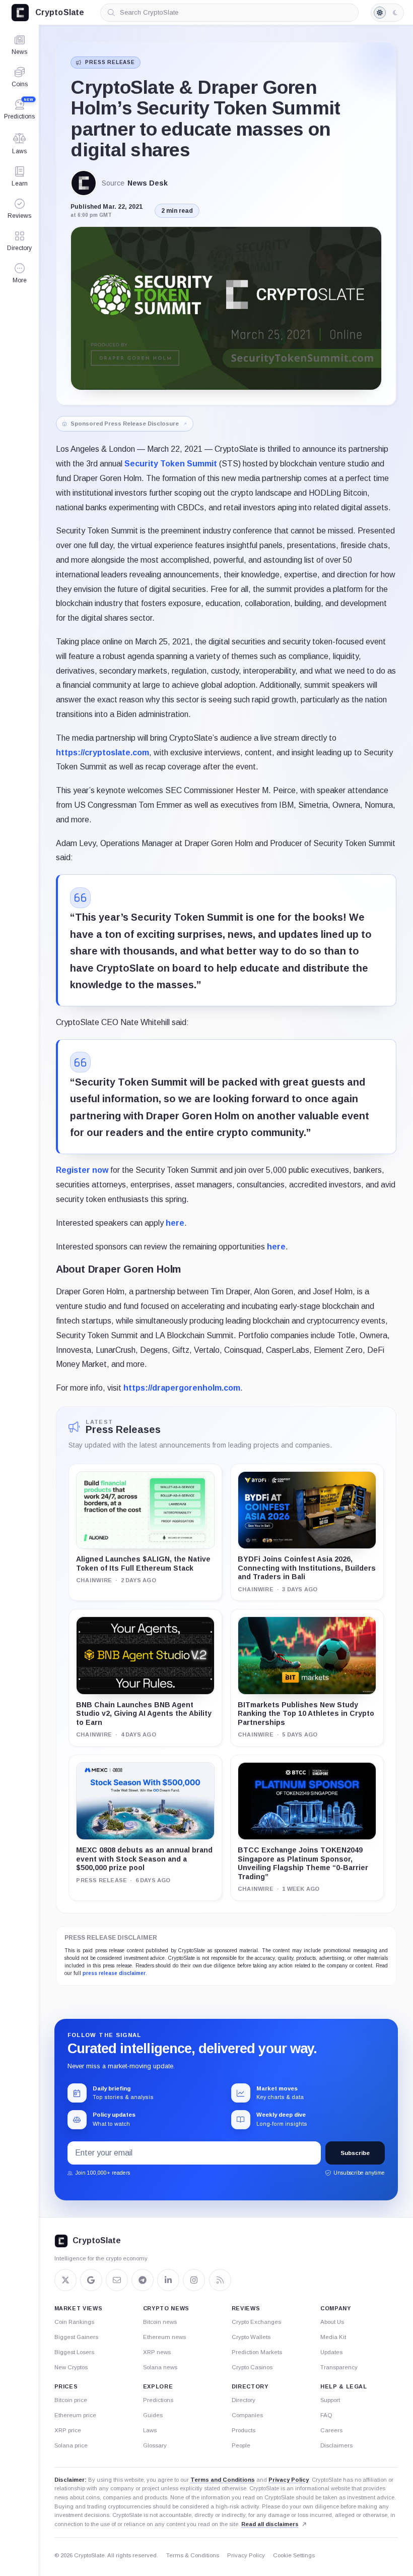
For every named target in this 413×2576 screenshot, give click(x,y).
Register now (82, 1170)
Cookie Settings (294, 2555)
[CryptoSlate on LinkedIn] (168, 2280)
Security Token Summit (171, 464)
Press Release (110, 62)
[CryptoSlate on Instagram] (194, 2280)
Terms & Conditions (193, 2555)
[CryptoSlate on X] (65, 2280)
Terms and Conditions (223, 2480)
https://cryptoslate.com (102, 753)
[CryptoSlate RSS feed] (220, 2280)
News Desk (148, 183)
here (175, 1223)
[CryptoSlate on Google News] (91, 2280)
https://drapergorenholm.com (182, 1388)
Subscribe (355, 2153)
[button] (19, 273)
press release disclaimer (114, 1973)
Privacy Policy (289, 2480)
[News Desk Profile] (84, 183)
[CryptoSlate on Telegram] (143, 2280)
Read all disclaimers (270, 2524)
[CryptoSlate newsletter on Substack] (117, 2280)
